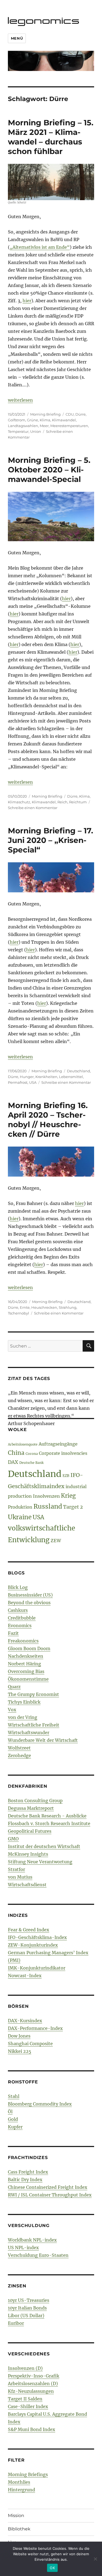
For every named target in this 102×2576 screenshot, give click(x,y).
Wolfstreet (19, 1748)
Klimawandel (64, 420)
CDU (70, 414)
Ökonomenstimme (28, 1679)
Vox (12, 1710)
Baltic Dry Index (25, 2180)
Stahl (14, 2096)
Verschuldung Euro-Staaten (38, 2255)
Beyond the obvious (29, 1603)
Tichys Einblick (24, 1702)
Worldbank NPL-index (32, 2240)
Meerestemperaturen (69, 426)
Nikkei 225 (20, 2051)
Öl (10, 2112)
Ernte (25, 1307)
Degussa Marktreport (31, 1808)
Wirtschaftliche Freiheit (34, 1725)
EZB (66, 1476)
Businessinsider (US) (30, 1595)
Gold (13, 2119)
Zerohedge (19, 1755)
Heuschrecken (44, 1307)
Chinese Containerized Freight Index (48, 2187)
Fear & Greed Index (29, 1930)
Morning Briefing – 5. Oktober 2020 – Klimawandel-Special (49, 470)
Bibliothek (19, 2529)
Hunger (27, 1077)
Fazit (13, 1633)
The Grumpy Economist (33, 1694)
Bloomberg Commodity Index (40, 2104)
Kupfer (15, 2127)
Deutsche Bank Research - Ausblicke (47, 1816)
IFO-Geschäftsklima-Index (37, 1937)
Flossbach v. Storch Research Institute (49, 1823)
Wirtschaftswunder (29, 1733)
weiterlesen (20, 400)
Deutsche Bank (31, 1463)
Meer (44, 426)
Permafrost (18, 1082)
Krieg (68, 1496)
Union (36, 431)
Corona (32, 1454)
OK (52, 2568)
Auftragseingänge (58, 1444)
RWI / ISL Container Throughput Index (50, 2195)
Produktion (20, 1507)
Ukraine (20, 1517)
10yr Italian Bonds (27, 2308)
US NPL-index (23, 2248)
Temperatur (18, 431)
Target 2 (73, 1507)
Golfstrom (17, 420)
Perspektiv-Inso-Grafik (34, 2376)
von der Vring (23, 1717)
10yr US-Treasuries (29, 2300)
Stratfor (16, 1869)
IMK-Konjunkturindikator (37, 1968)
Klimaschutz (19, 802)
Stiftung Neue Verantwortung (40, 1862)
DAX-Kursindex (25, 2021)
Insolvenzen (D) (25, 2368)
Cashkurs (18, 1610)
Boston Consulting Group (35, 1801)
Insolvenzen (46, 1496)
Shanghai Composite (30, 2044)
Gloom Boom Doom (29, 1648)
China (16, 1453)
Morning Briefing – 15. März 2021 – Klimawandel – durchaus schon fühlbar (51, 137)
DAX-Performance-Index (35, 2028)
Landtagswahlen (23, 426)
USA (33, 1082)
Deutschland (78, 1071)
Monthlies (19, 2482)
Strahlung (68, 1307)
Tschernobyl (18, 1313)
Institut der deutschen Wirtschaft (44, 1846)
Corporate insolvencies (63, 1453)
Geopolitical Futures (30, 1831)
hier (27, 301)
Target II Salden (25, 2399)
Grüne (33, 420)
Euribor (16, 2323)
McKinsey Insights (28, 1854)
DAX (13, 1462)
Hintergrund (21, 2490)
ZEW (56, 1541)
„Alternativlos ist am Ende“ (40, 247)
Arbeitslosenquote (23, 1444)
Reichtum (78, 802)
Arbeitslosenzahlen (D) (33, 2383)
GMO (13, 1839)
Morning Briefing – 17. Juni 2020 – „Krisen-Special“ (50, 840)
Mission (16, 2516)
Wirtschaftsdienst (27, 1885)
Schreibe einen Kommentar (33, 808)
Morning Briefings (28, 2474)
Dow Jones (19, 2036)
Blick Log (18, 1587)
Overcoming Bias (26, 1671)
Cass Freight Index (28, 2172)
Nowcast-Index (25, 1976)
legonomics (44, 20)
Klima (45, 420)
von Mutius (20, 1877)
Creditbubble (22, 1618)
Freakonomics (23, 1641)
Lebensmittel (71, 1077)
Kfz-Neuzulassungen (31, 2391)
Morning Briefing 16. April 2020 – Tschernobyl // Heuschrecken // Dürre (48, 1120)
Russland (48, 1506)
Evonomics (20, 1625)
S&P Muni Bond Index (32, 2429)
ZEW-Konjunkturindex (33, 1945)
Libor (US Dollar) (26, 2316)
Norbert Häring (24, 1664)
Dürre (81, 414)
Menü (17, 38)
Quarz (14, 1687)
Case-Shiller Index (28, 2406)
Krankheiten (46, 1077)
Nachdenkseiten (26, 1656)
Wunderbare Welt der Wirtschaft (43, 1740)
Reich (62, 802)
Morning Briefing (45, 414)
